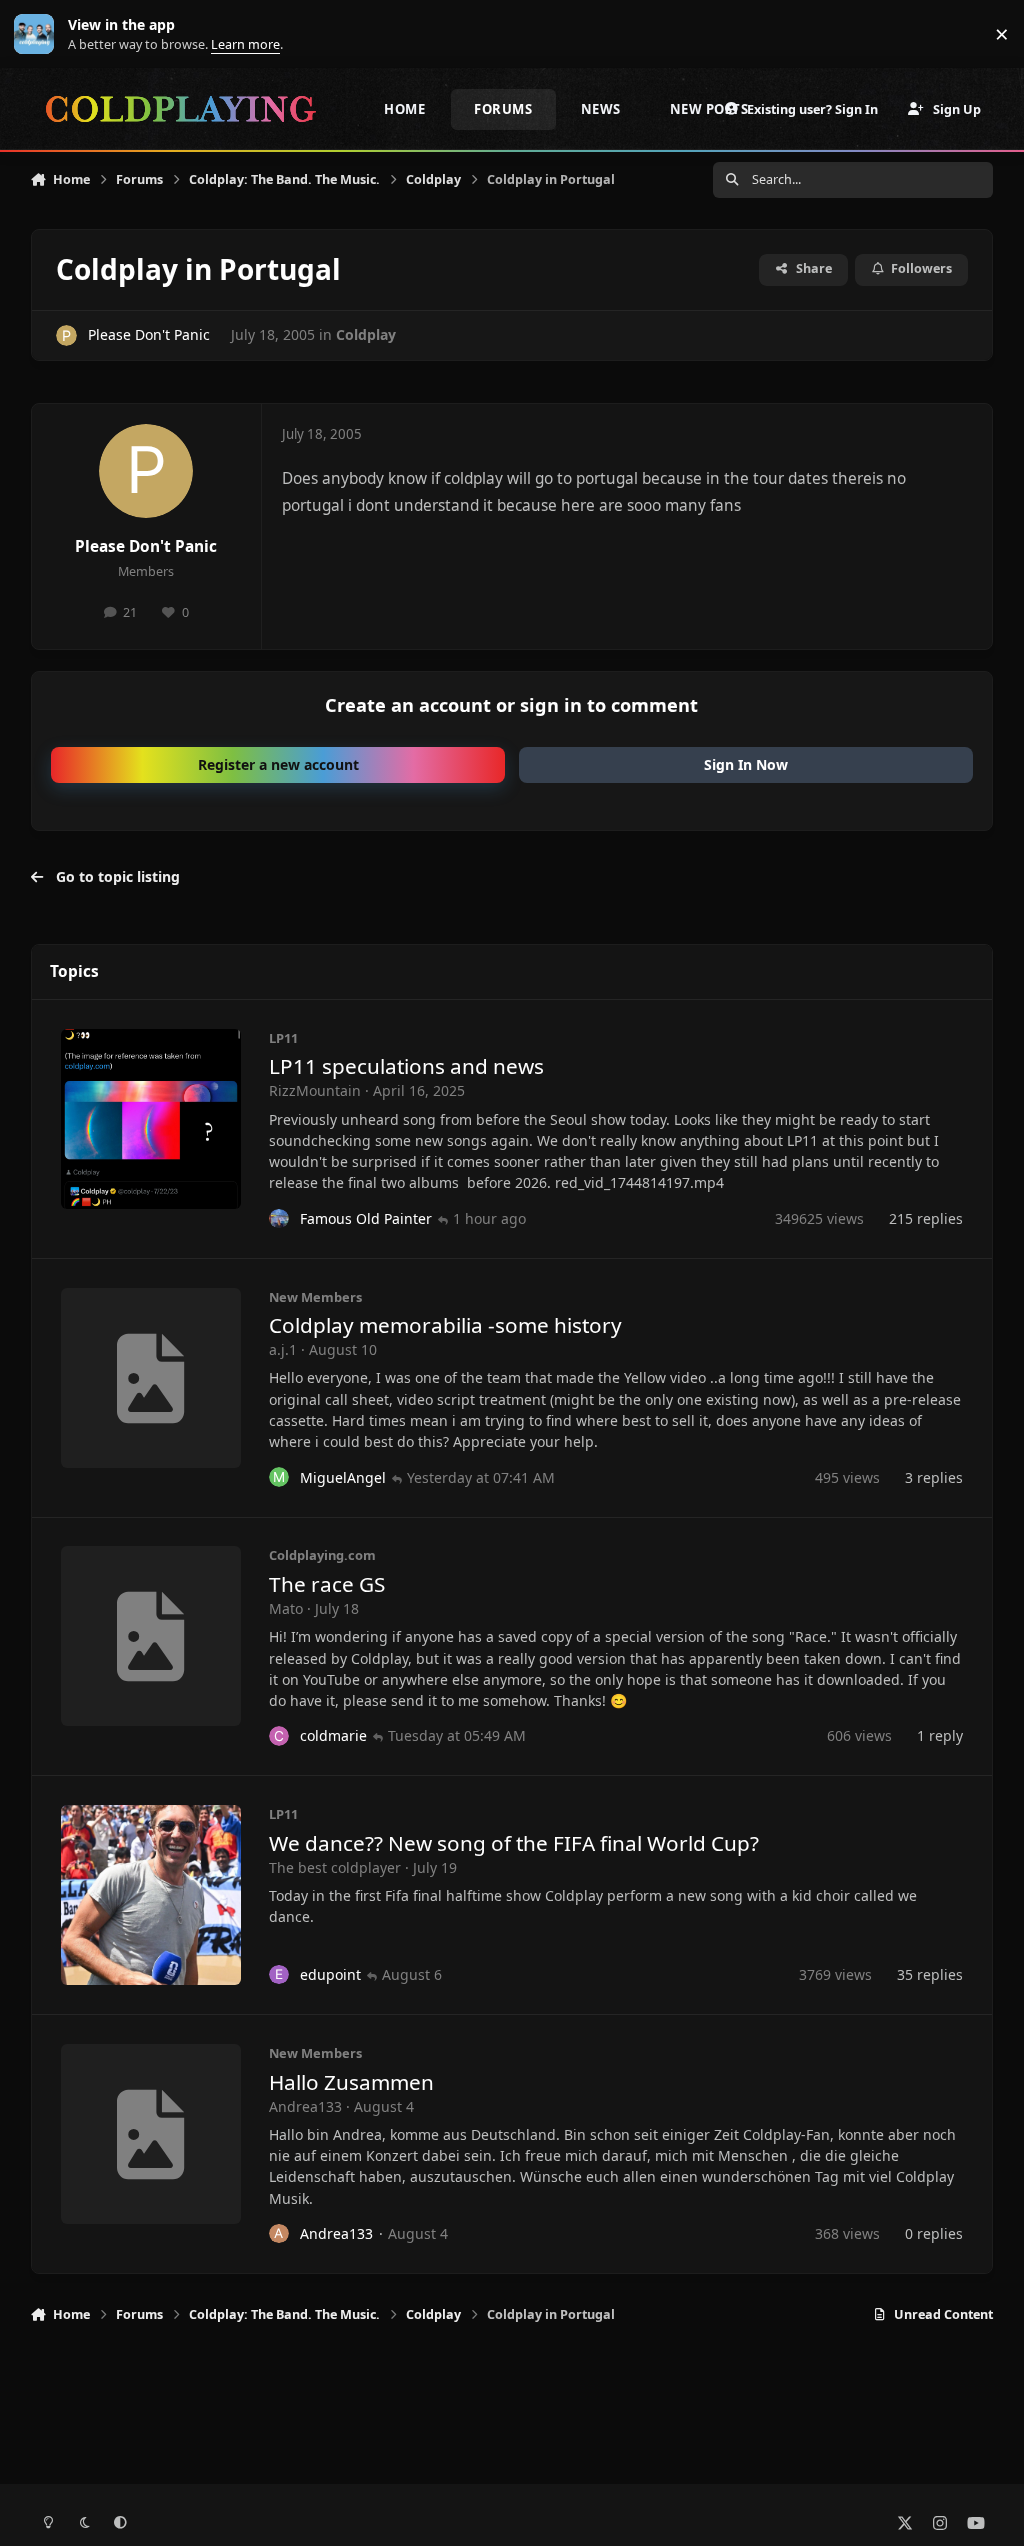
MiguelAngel (343, 1477)
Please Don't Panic (149, 334)
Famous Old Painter (366, 1218)
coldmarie (333, 1735)
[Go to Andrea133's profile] (279, 2234)
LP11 (283, 1038)
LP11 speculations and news (406, 1066)
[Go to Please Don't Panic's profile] (66, 335)
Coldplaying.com (322, 1555)
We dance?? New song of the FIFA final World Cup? (514, 1843)
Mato (286, 1608)
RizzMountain (315, 1090)
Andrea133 (305, 2106)
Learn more (38, 34)
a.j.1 (283, 1349)
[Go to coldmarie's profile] (279, 1736)
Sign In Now (746, 764)
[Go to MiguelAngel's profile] (279, 1477)
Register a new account (278, 764)
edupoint (330, 1974)
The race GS (327, 1584)
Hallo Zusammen (351, 2082)
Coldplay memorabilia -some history (445, 1325)
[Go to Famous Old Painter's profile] (279, 1219)
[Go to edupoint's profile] (279, 1975)
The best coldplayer (335, 1867)
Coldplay (366, 334)
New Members (315, 1297)
